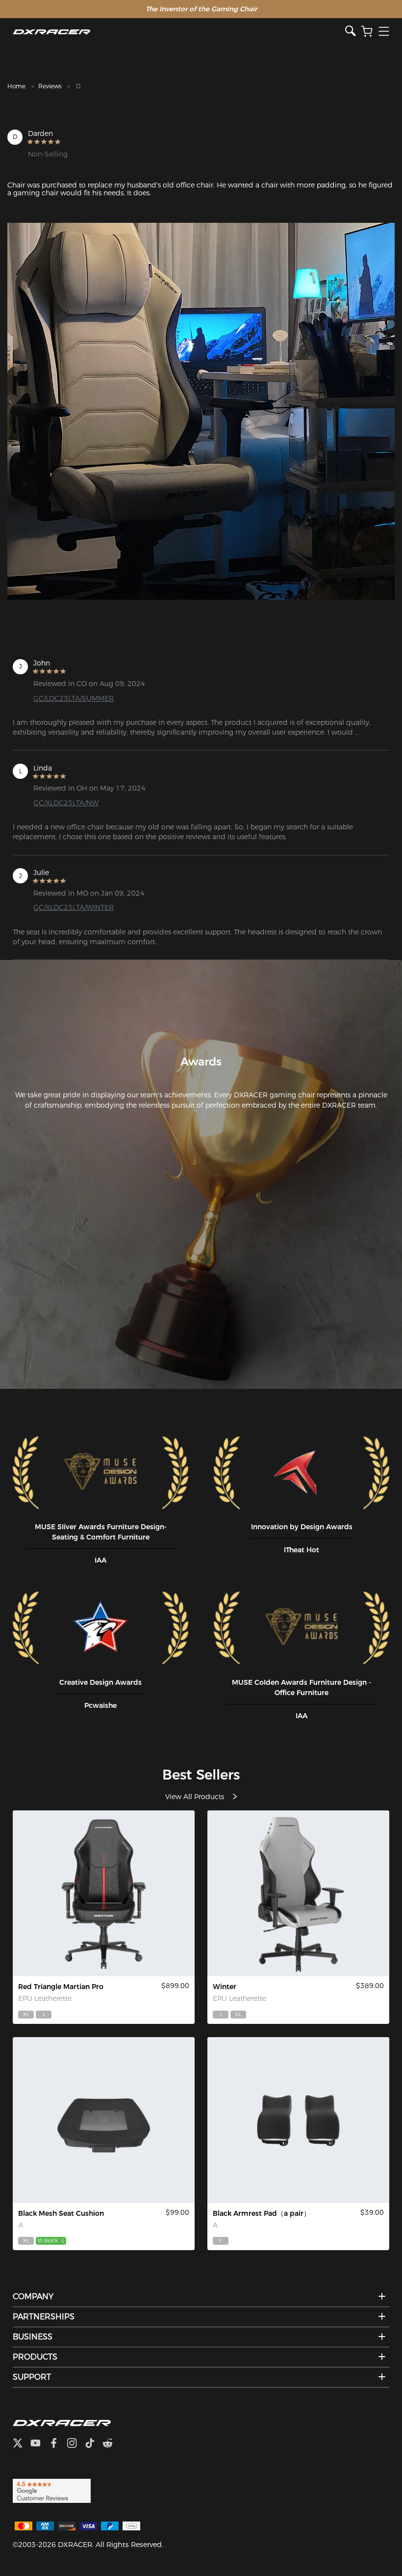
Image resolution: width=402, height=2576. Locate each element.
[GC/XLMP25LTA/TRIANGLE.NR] (104, 1893)
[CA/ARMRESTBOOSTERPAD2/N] (298, 2120)
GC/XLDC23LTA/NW (66, 803)
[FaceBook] (58, 2444)
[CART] (367, 32)
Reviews (50, 86)
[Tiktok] (94, 2444)
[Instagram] (76, 2444)
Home (16, 86)
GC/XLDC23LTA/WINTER (74, 907)
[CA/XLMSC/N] (104, 2120)
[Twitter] (22, 2444)
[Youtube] (39, 2444)
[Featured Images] (201, 411)
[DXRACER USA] (179, 32)
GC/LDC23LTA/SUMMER (74, 698)
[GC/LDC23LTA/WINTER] (298, 1893)
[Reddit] (112, 2444)
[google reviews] (52, 2490)
